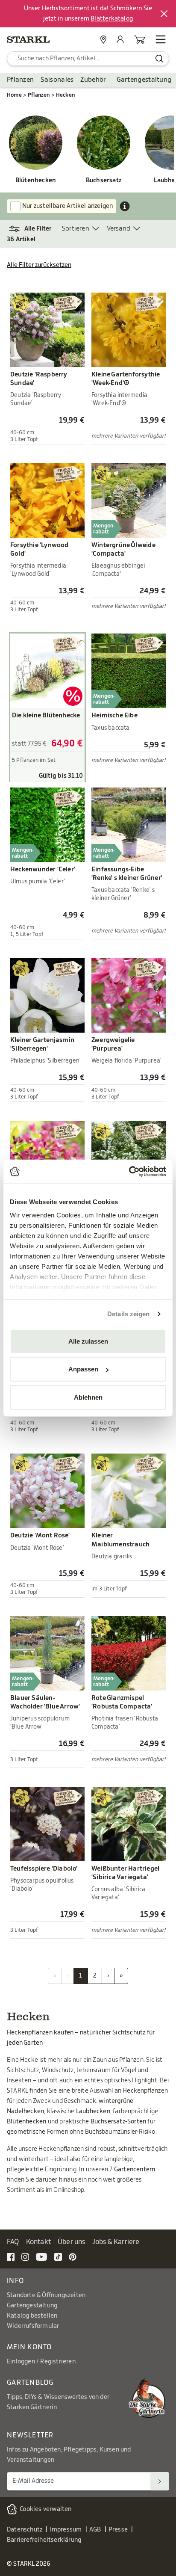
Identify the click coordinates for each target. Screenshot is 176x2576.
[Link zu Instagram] (25, 2256)
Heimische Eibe (114, 715)
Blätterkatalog (112, 19)
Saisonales (57, 80)
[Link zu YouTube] (42, 2256)
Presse (118, 2530)
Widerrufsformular (33, 2326)
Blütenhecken (36, 181)
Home (14, 95)
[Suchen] (160, 2481)
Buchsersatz (104, 181)
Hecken (65, 95)
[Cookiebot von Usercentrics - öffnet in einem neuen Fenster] (129, 1172)
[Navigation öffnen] (161, 39)
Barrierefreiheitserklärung (44, 2540)
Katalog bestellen (32, 2316)
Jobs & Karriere (116, 2242)
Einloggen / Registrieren (41, 2362)
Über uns (72, 2242)
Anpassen (83, 1369)
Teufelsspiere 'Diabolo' (44, 1869)
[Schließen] (164, 14)
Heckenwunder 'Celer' (43, 869)
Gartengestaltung (144, 80)
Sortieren (76, 229)
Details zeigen (128, 1314)
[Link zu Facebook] (11, 2256)
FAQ (13, 2242)
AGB (95, 2530)
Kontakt (38, 2242)
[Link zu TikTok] (58, 2256)
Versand (119, 229)
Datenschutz (25, 2530)
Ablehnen (88, 1397)
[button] (34, 229)
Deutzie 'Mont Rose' (40, 1535)
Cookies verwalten (45, 2509)
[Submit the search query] (160, 59)
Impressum (66, 2530)
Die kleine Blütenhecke (46, 715)
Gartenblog (30, 2383)
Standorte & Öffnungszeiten (46, 2295)
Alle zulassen (88, 1341)
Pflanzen (20, 80)
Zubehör (93, 80)
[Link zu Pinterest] (73, 2256)
